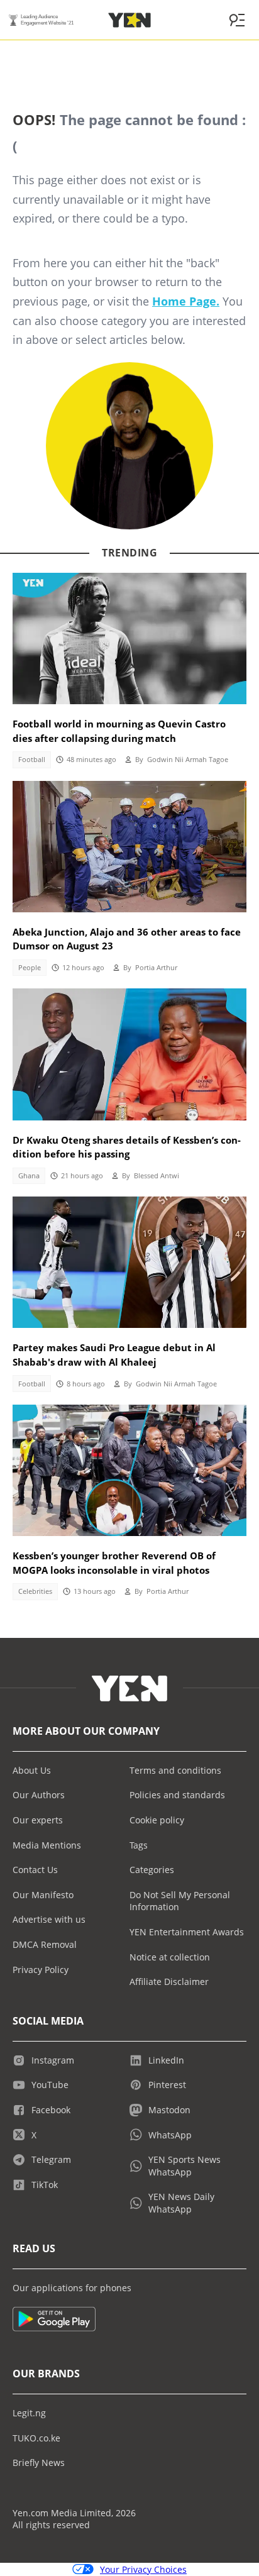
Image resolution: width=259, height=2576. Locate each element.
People (30, 968)
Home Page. (186, 301)
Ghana (29, 1176)
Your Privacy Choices (143, 2569)
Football (32, 760)
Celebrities (35, 1591)
